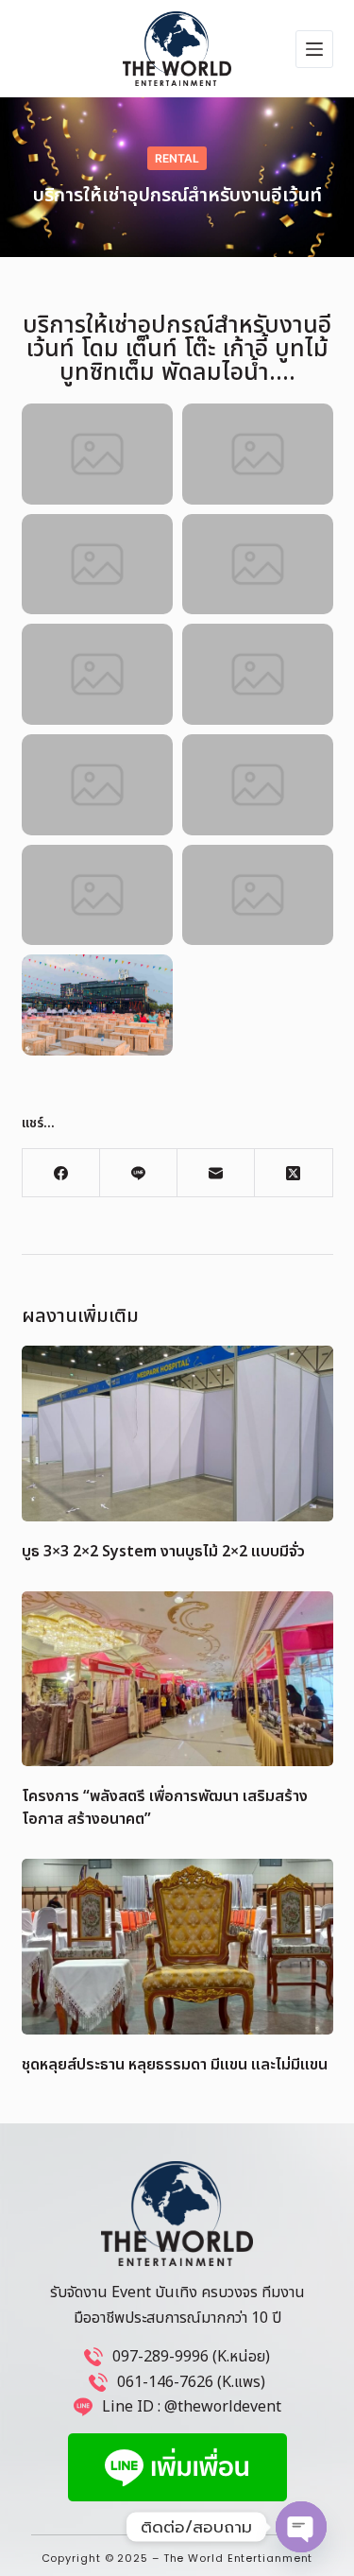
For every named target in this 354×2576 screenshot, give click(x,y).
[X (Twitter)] (294, 1173)
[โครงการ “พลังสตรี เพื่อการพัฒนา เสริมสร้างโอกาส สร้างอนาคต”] (177, 1679)
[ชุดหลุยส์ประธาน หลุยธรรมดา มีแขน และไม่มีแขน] (177, 1947)
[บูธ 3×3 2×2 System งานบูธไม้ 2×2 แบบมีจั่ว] (177, 1434)
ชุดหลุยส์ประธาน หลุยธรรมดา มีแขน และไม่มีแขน (175, 2065)
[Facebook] (61, 1173)
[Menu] (314, 49)
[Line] (139, 1173)
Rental (177, 158)
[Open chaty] (301, 2527)
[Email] (216, 1173)
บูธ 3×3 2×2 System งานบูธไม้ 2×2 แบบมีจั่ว (163, 1552)
